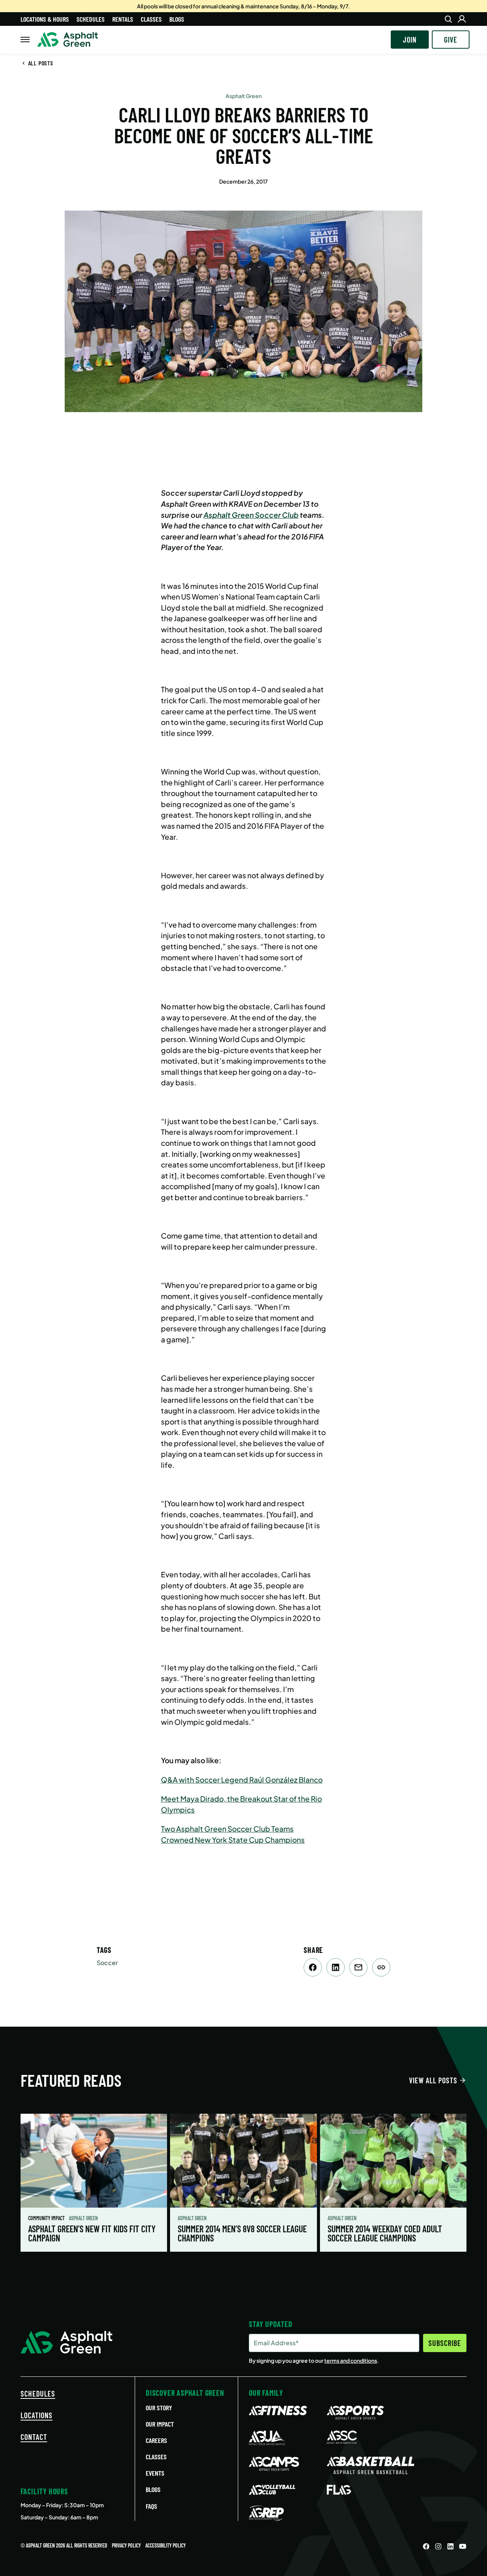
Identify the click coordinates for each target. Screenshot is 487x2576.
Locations (37, 2415)
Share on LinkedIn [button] (336, 1967)
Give (451, 40)
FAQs (151, 2506)
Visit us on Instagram (438, 2546)
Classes (151, 19)
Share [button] (381, 1967)
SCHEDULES (38, 2394)
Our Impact (160, 2424)
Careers (156, 2440)
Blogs (177, 19)
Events (155, 2473)
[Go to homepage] (68, 40)
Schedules (91, 19)
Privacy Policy (126, 2545)
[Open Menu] (25, 40)
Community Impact (47, 2218)
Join (410, 40)
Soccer (107, 1963)
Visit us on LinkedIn (450, 2546)
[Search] (448, 19)
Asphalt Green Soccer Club (251, 515)
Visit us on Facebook (426, 2546)
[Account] (462, 19)
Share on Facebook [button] (313, 1967)
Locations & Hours (45, 19)
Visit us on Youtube (463, 2546)
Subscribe (445, 2343)
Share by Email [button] (358, 1967)
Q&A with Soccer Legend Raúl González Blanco (242, 1780)
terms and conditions (351, 2360)
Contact (34, 2437)
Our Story (159, 2408)
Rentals (123, 19)
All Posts (41, 63)
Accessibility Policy (166, 2545)
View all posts (433, 2080)
